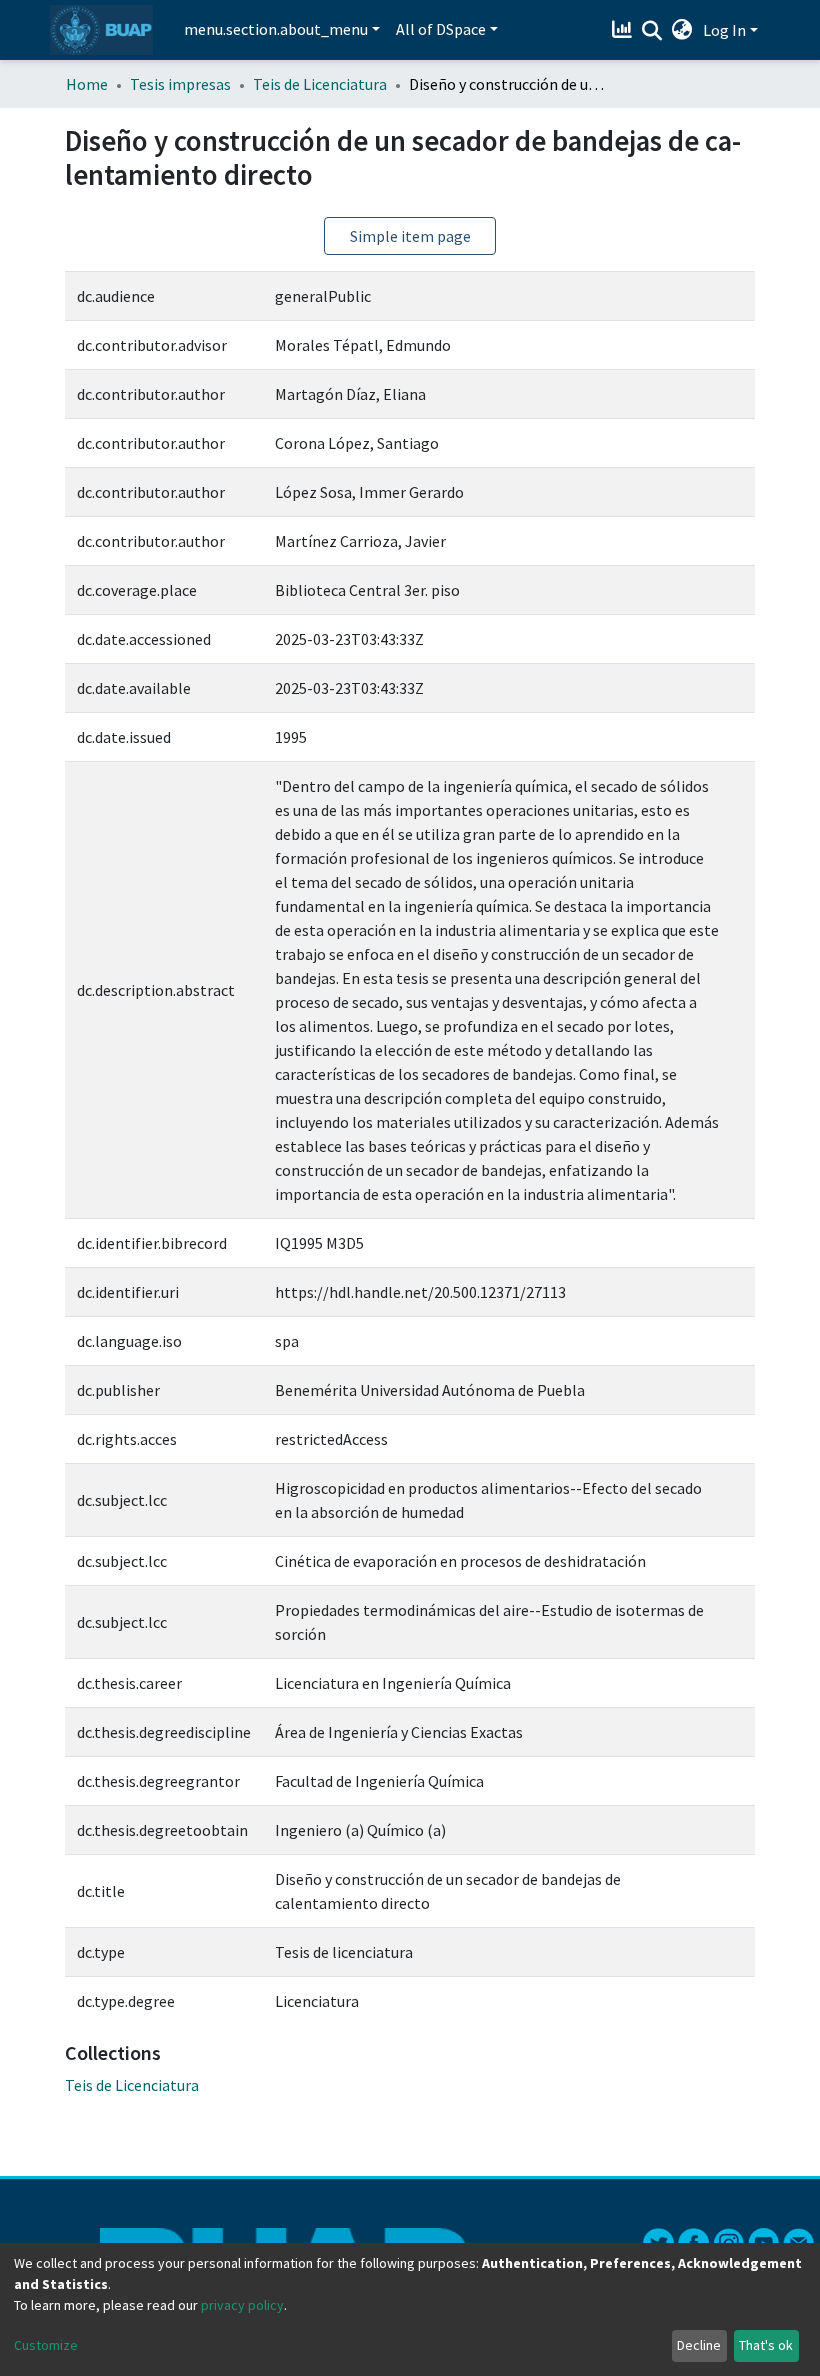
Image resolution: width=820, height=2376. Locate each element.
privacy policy (242, 2305)
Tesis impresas (180, 84)
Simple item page (410, 236)
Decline (699, 2345)
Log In (724, 30)
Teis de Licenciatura (320, 84)
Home (87, 84)
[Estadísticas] (624, 30)
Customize (46, 2345)
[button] (682, 30)
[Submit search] (652, 31)
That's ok (766, 2345)
